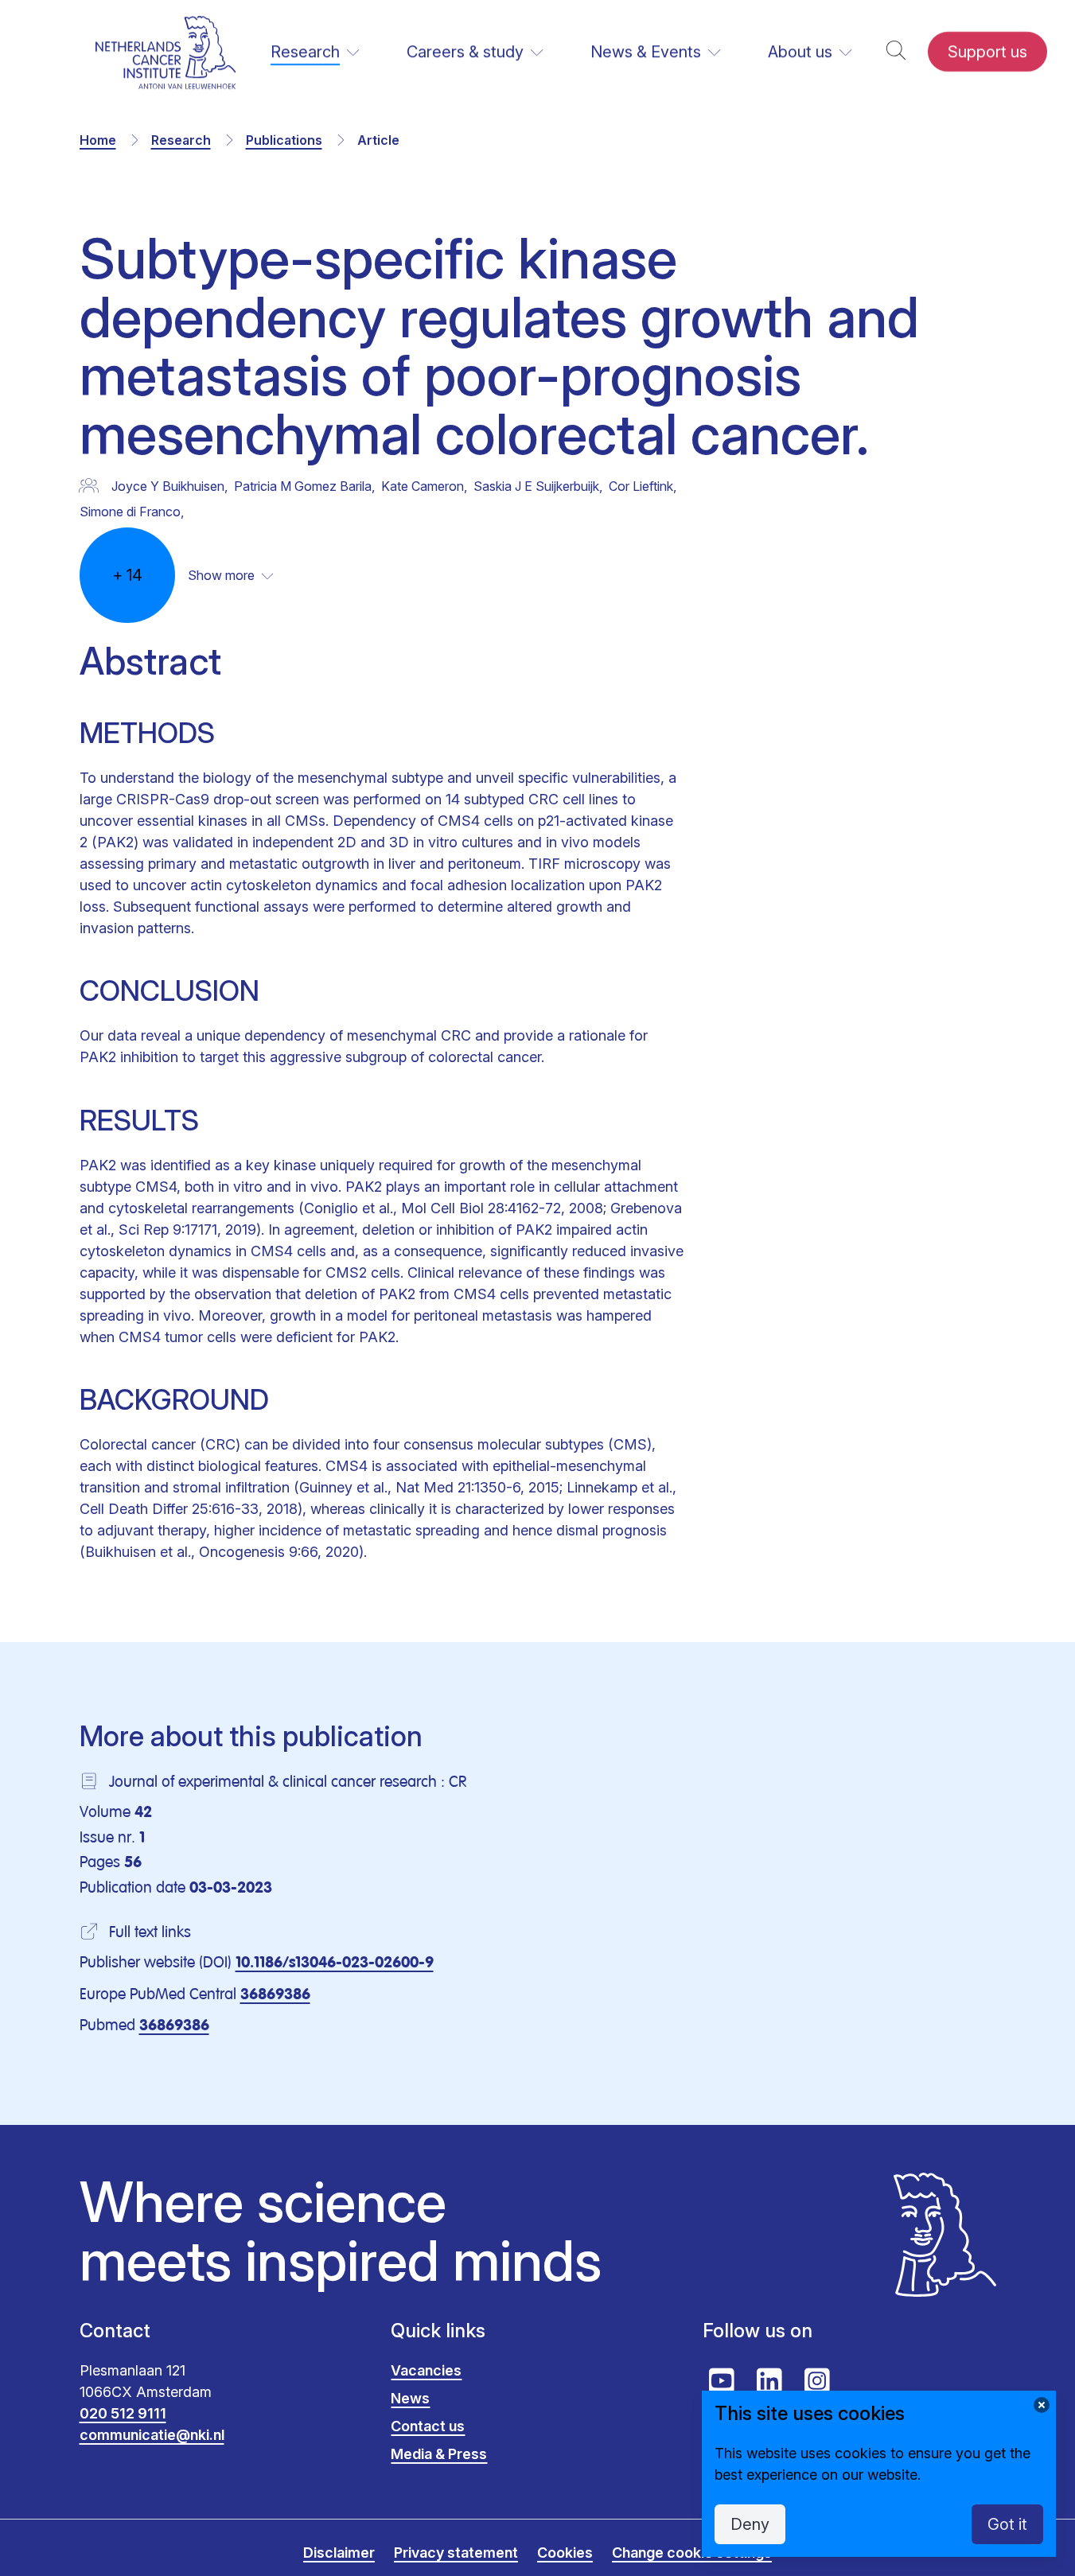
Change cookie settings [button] (692, 2553)
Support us (987, 52)
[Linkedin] (769, 2381)
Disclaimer (339, 2553)
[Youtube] (722, 2381)
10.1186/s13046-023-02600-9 (335, 1963)
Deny (750, 2524)
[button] (896, 52)
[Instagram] (817, 2381)
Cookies (565, 2553)
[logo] (166, 52)
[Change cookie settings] (1042, 2405)
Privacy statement (456, 2553)
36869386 (275, 1995)
